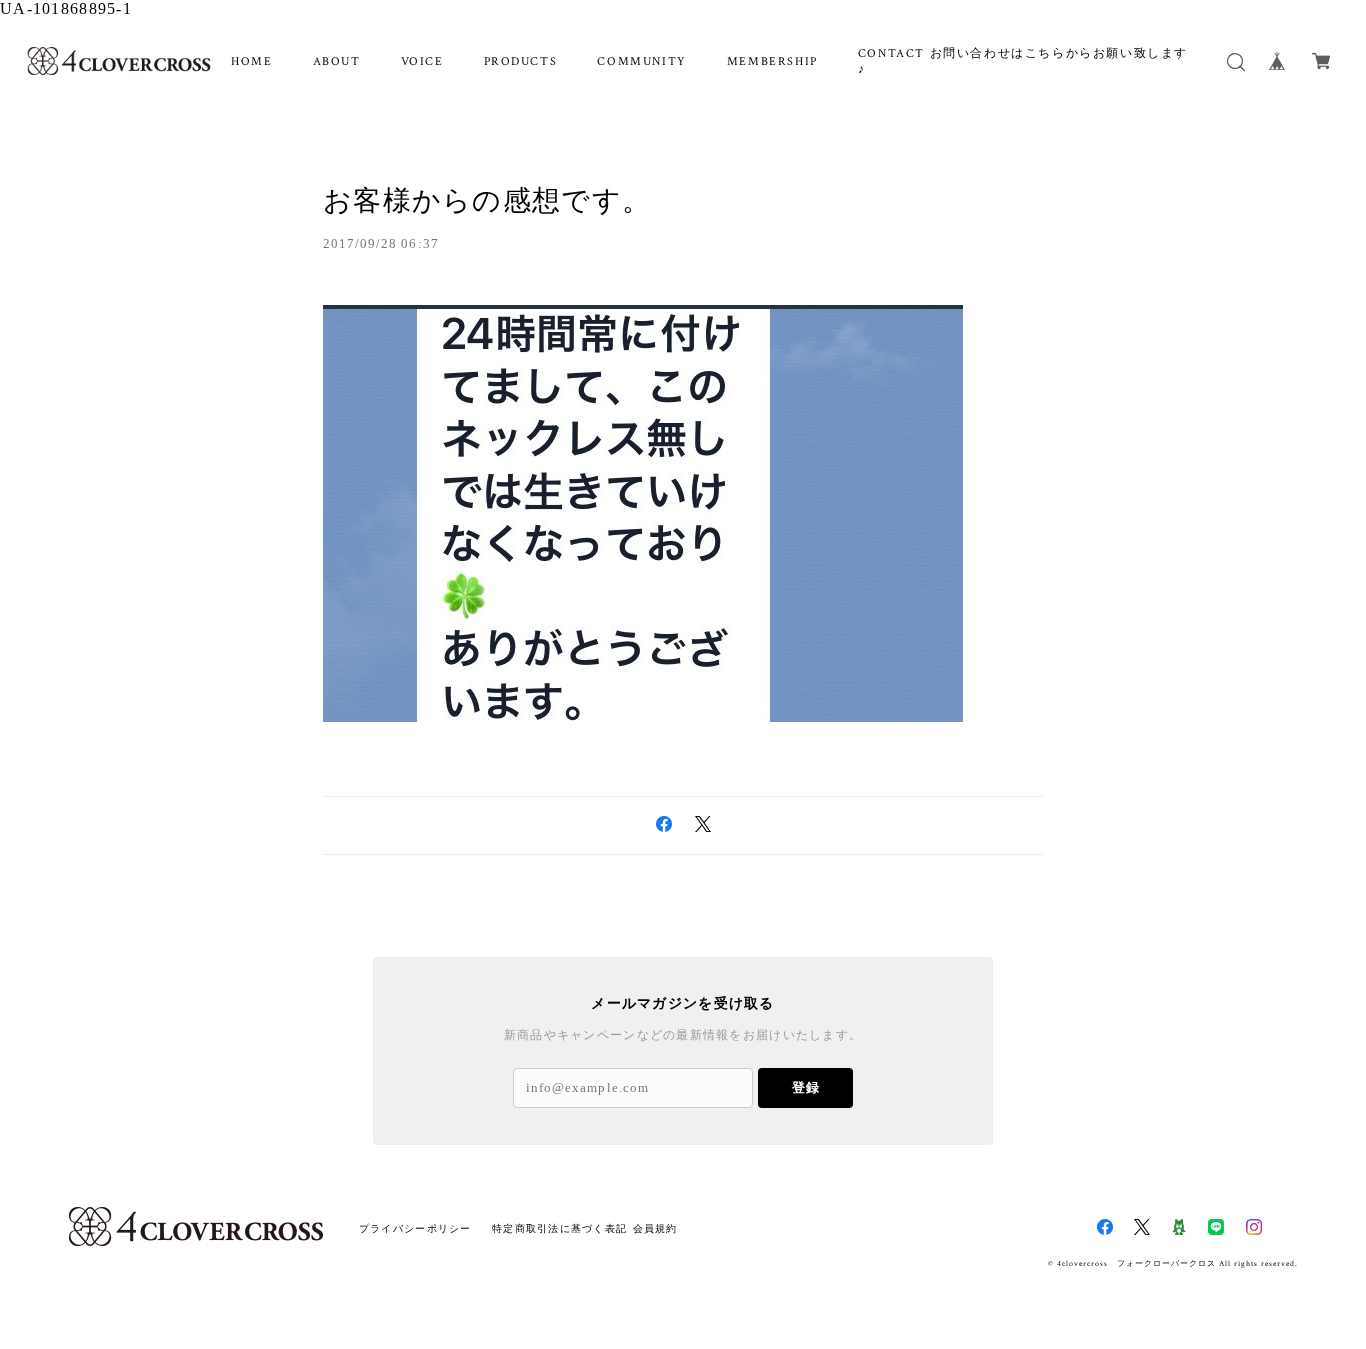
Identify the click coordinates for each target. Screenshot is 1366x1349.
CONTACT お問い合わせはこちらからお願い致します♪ (1023, 61)
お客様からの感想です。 (487, 200)
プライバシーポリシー (415, 1228)
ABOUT (337, 61)
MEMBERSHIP (772, 61)
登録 (806, 1087)
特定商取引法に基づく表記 (559, 1228)
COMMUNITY (641, 61)
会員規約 (655, 1228)
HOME (251, 61)
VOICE (422, 61)
